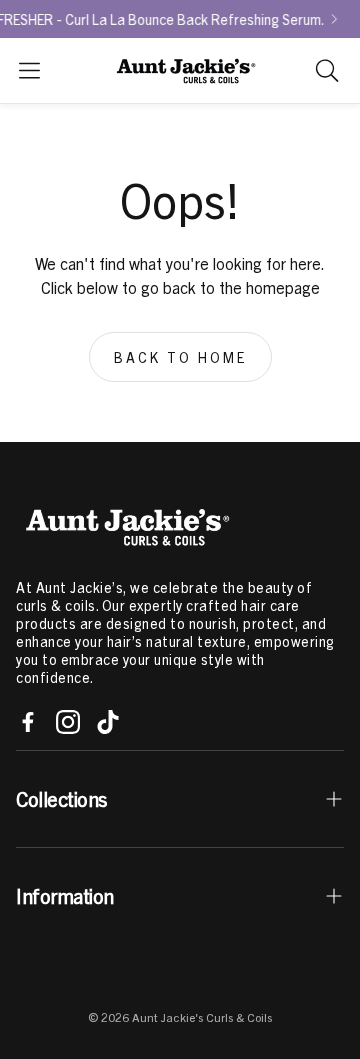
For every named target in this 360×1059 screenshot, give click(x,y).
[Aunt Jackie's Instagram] (68, 722)
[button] (29, 70)
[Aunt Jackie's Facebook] (28, 722)
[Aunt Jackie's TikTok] (108, 722)
